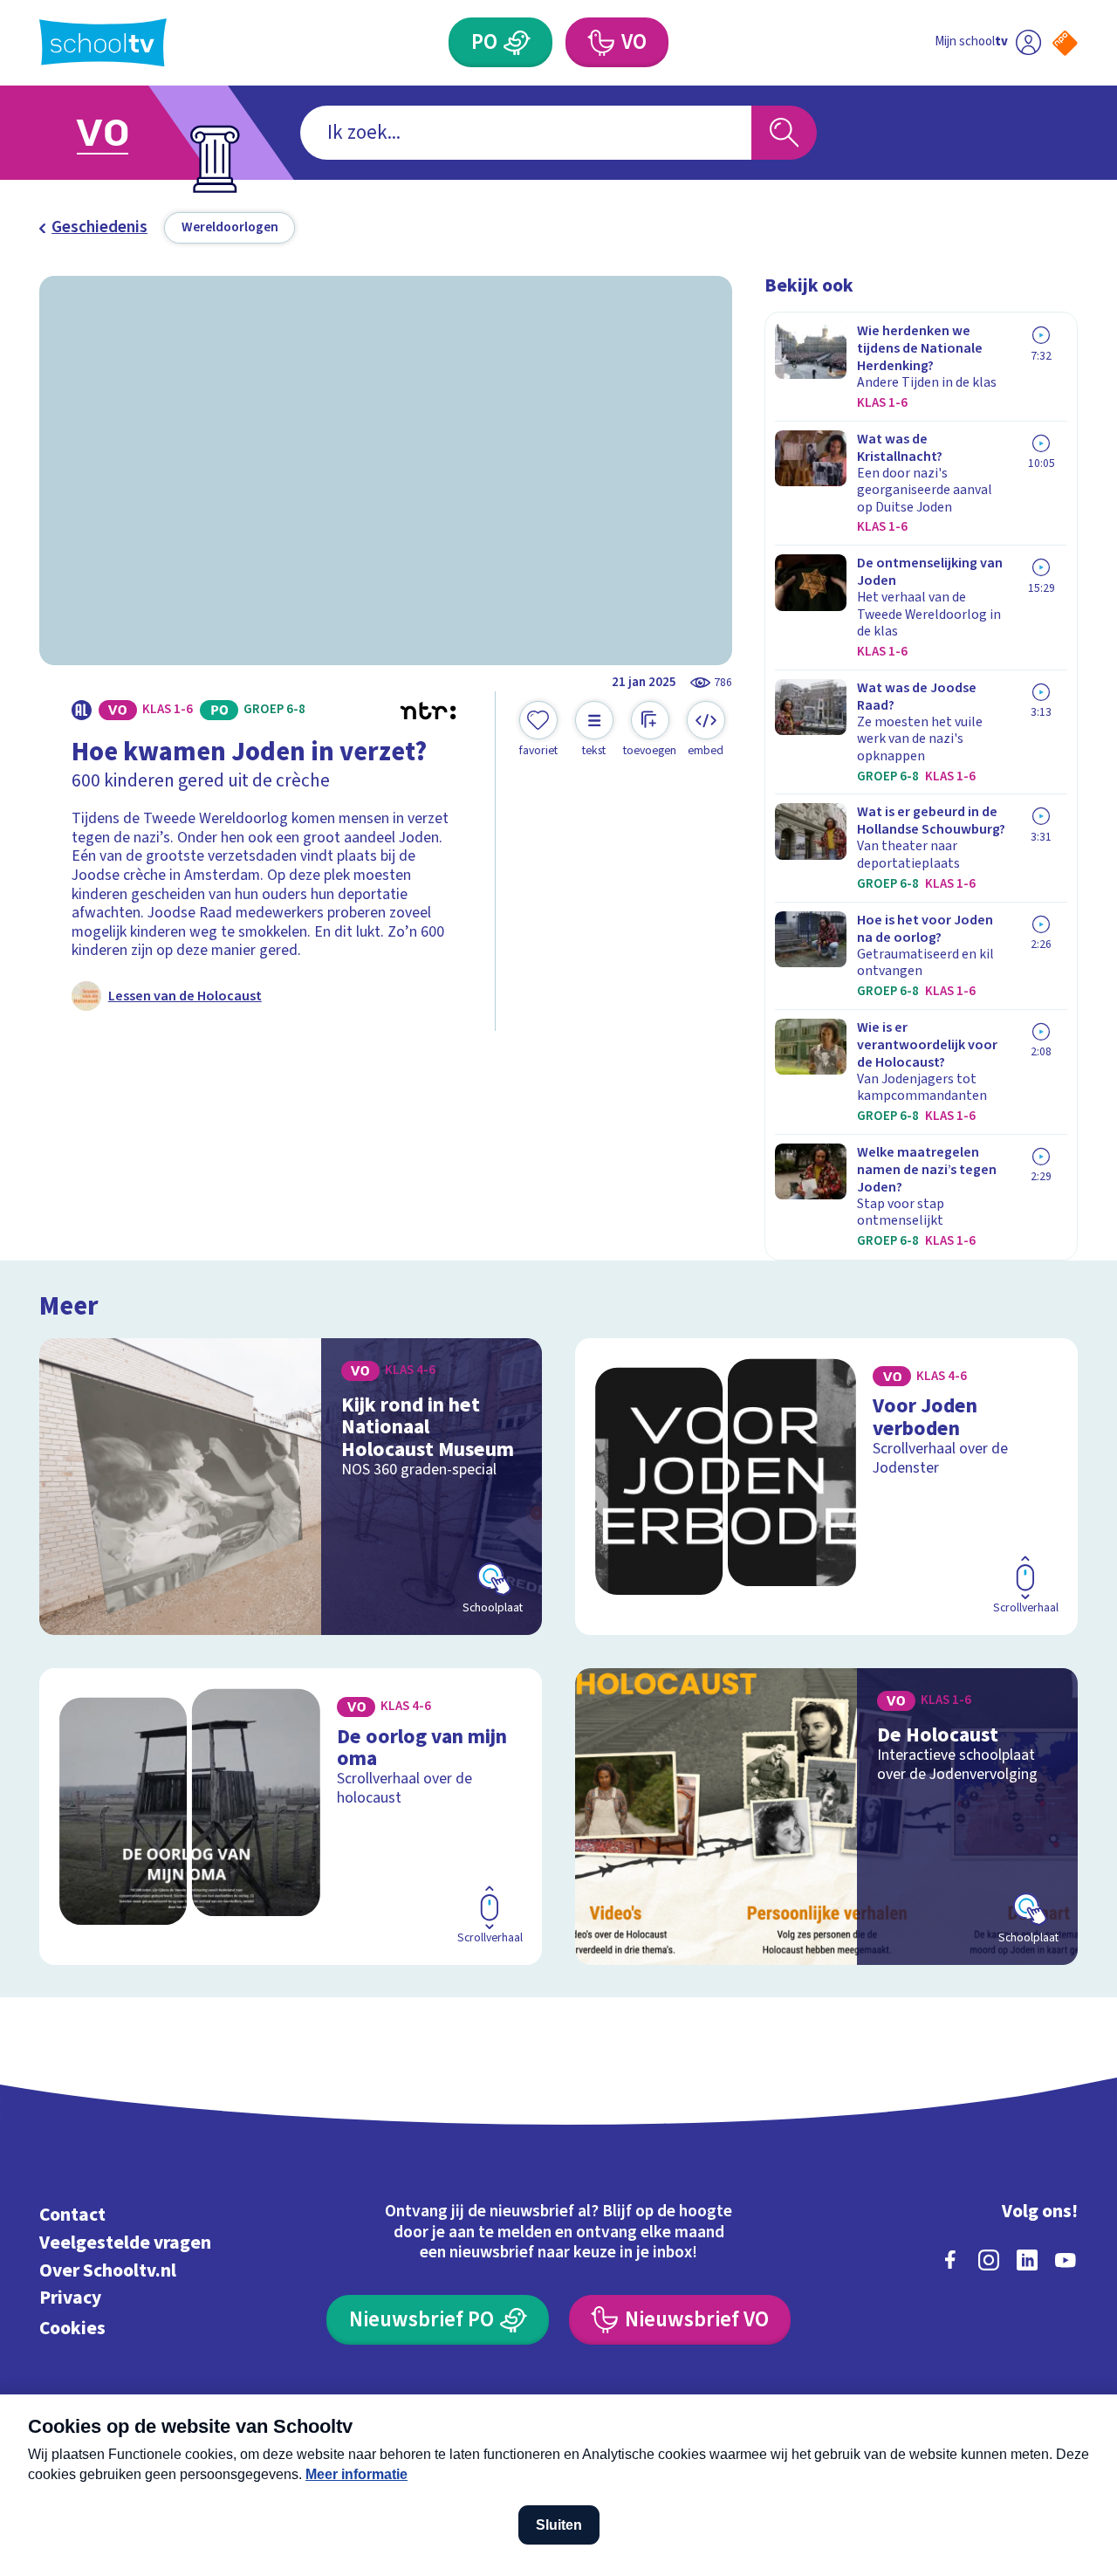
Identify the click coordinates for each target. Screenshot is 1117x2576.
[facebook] (950, 2260)
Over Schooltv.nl (108, 2271)
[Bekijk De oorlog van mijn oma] (291, 1817)
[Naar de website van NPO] (1065, 43)
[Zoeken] (784, 133)
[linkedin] (1027, 2260)
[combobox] (526, 133)
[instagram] (989, 2260)
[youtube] (1066, 2260)
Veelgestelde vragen (125, 2243)
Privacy (70, 2298)
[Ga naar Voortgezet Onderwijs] (124, 133)
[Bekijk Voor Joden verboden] (827, 1487)
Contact (72, 2215)
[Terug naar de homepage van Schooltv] (103, 42)
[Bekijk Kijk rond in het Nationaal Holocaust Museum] (291, 1487)
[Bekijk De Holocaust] (827, 1817)
